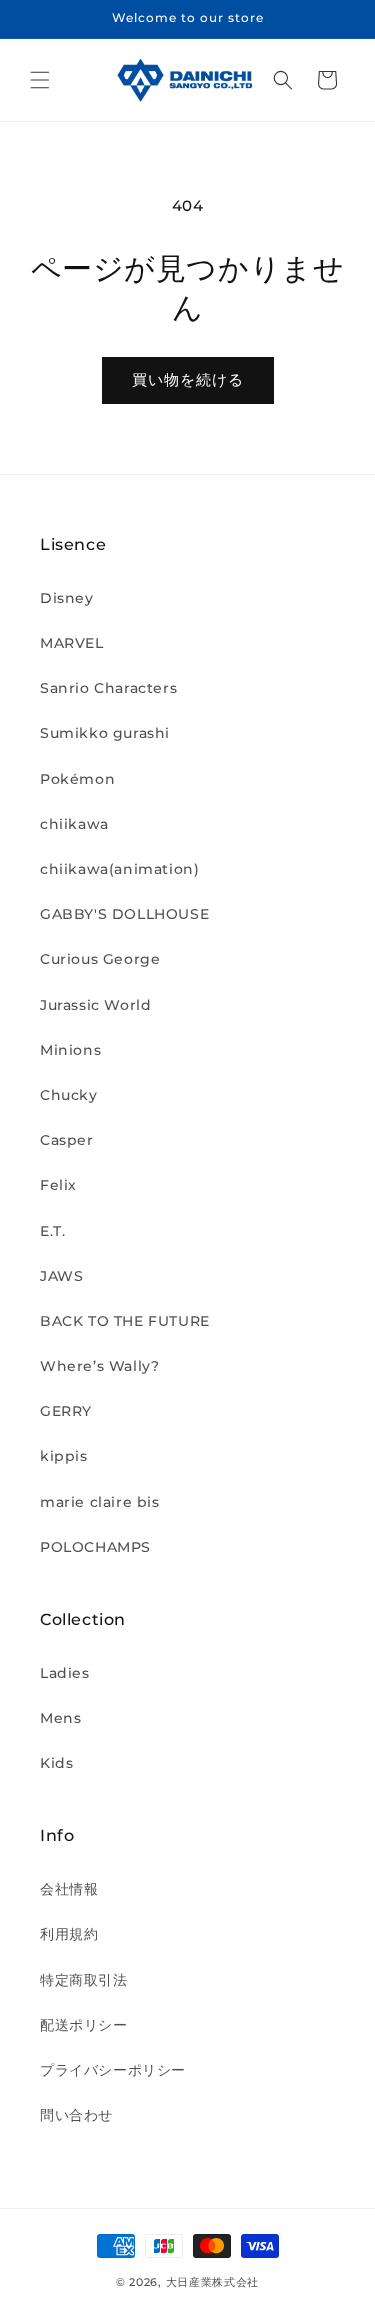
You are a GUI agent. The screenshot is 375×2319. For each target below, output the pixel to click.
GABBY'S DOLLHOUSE (124, 914)
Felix (58, 1185)
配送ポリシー (84, 2025)
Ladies (65, 1673)
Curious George (100, 959)
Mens (60, 1718)
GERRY (66, 1411)
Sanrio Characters (108, 688)
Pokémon (77, 779)
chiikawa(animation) (119, 869)
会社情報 (69, 1889)
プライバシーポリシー (113, 2070)
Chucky (69, 1095)
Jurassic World (95, 1005)
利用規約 (69, 1934)
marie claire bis (100, 1502)
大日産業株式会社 (213, 2282)
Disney (67, 598)
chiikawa (74, 824)
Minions (70, 1050)
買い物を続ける (188, 379)
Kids (56, 1763)
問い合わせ (76, 2115)
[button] (40, 80)
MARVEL (72, 643)
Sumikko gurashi (105, 733)
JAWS (61, 1276)
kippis (64, 1456)
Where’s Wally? (99, 1366)
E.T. (52, 1231)
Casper (67, 1140)
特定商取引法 (84, 1980)
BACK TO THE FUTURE (125, 1321)
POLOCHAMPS (95, 1547)
